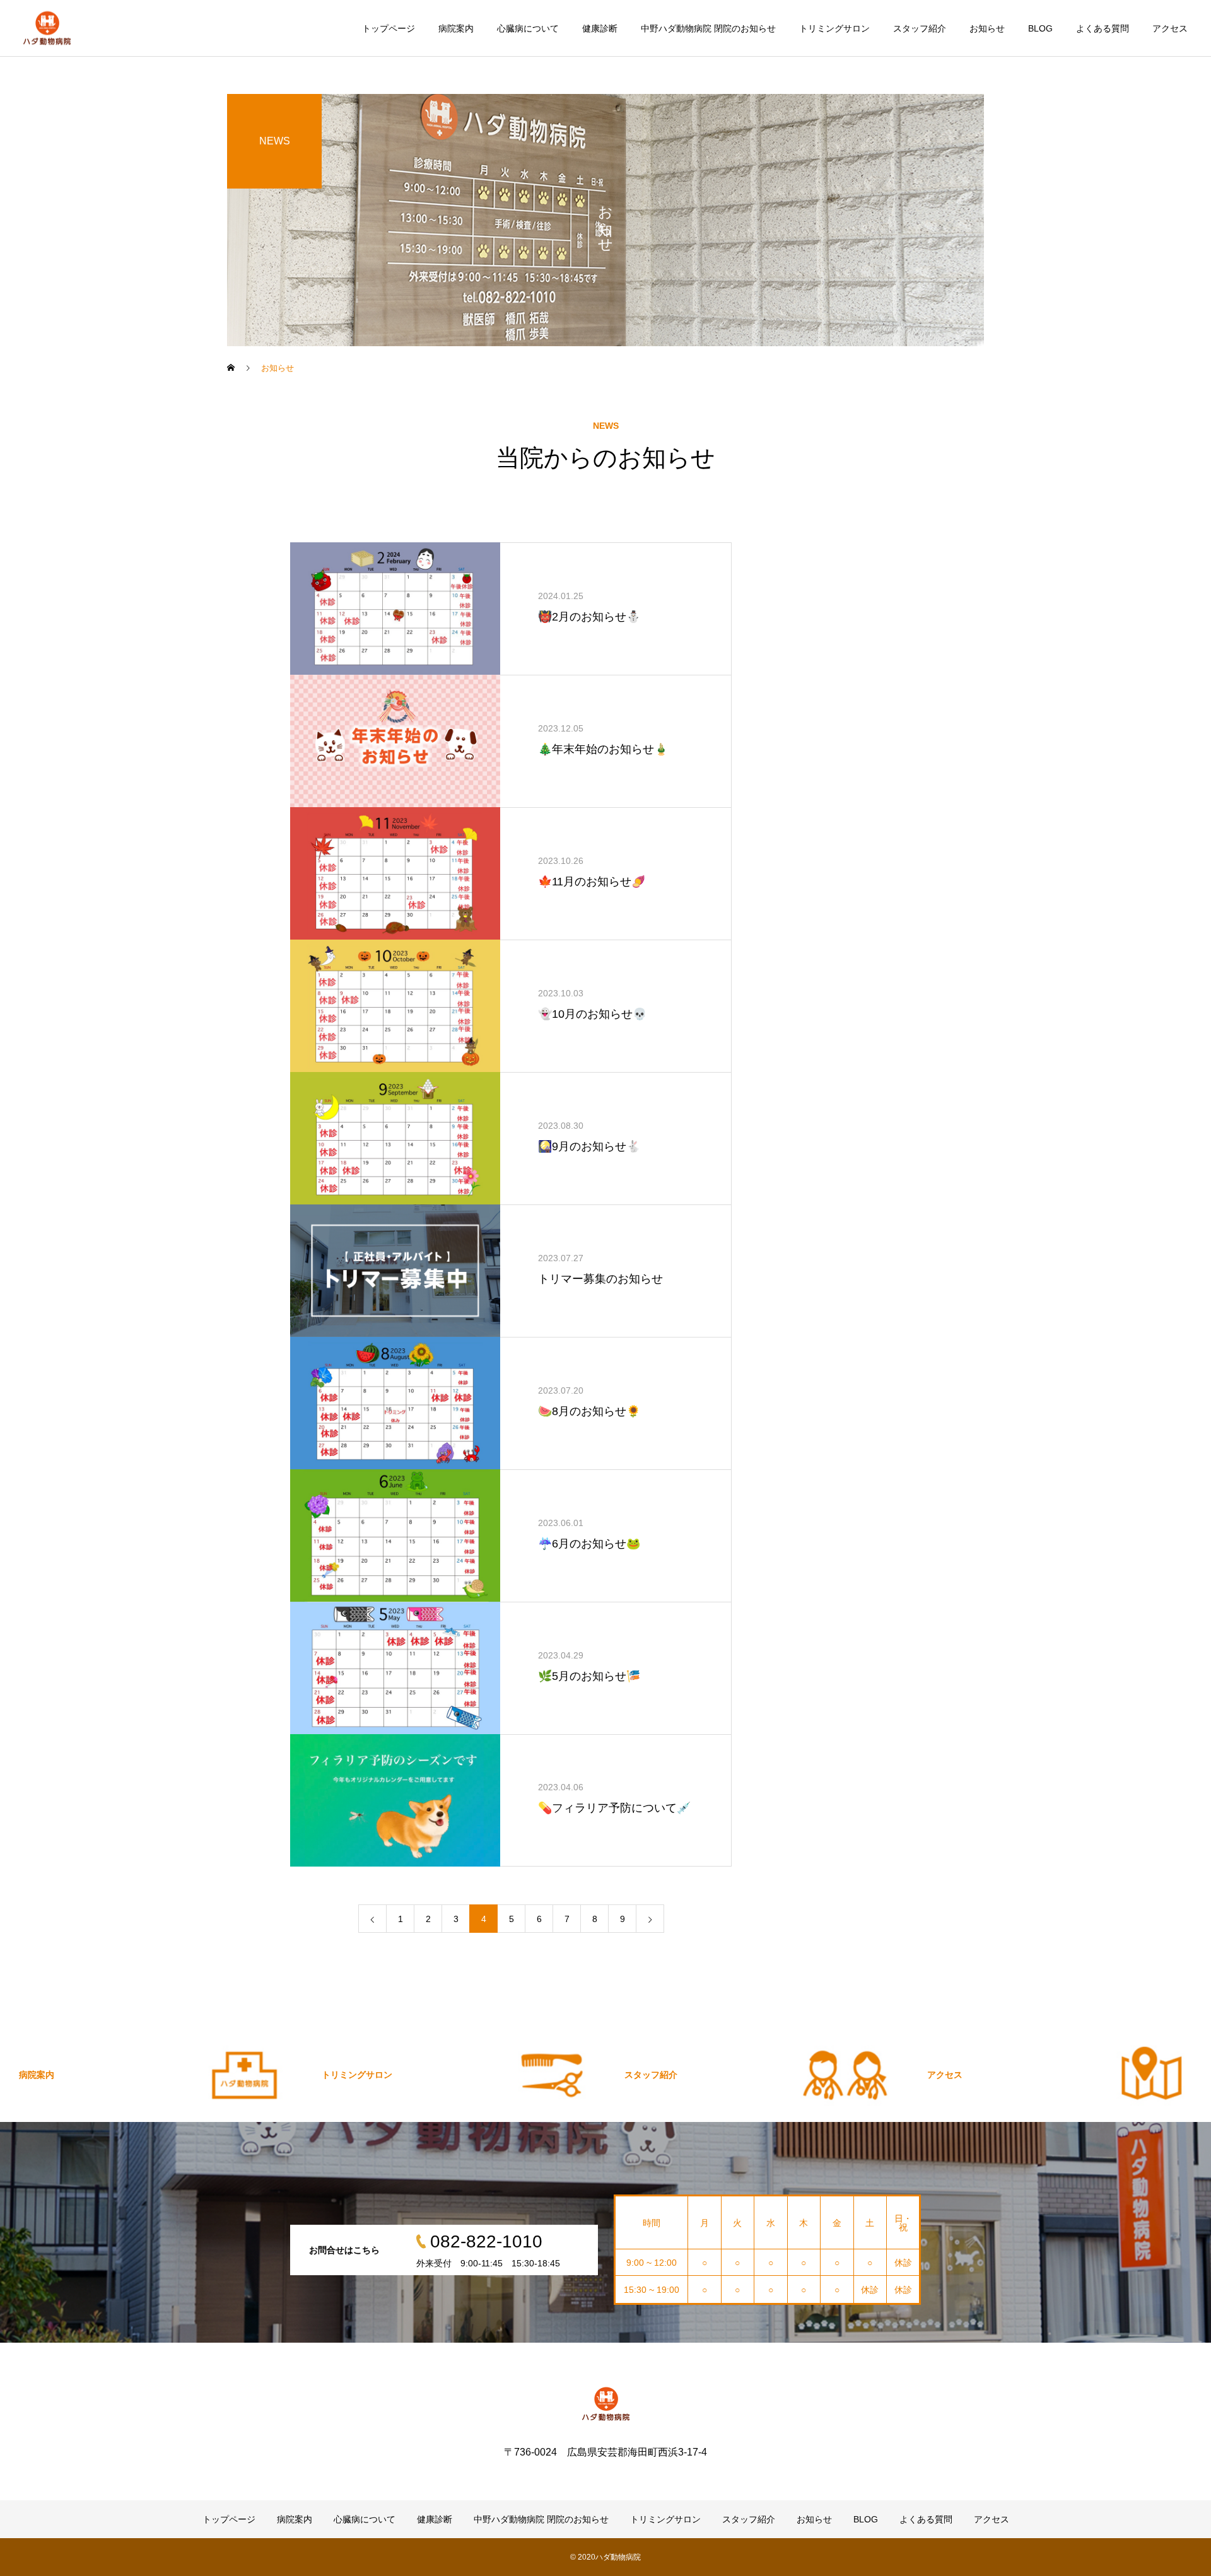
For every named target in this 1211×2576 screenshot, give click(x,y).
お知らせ (987, 28)
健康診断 (600, 28)
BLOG (1040, 28)
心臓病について (528, 28)
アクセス (1170, 28)
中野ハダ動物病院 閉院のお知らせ (708, 28)
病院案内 (456, 28)
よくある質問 (1103, 28)
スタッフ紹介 (920, 28)
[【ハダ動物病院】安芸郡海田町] (47, 28)
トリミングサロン (834, 28)
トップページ (389, 28)
